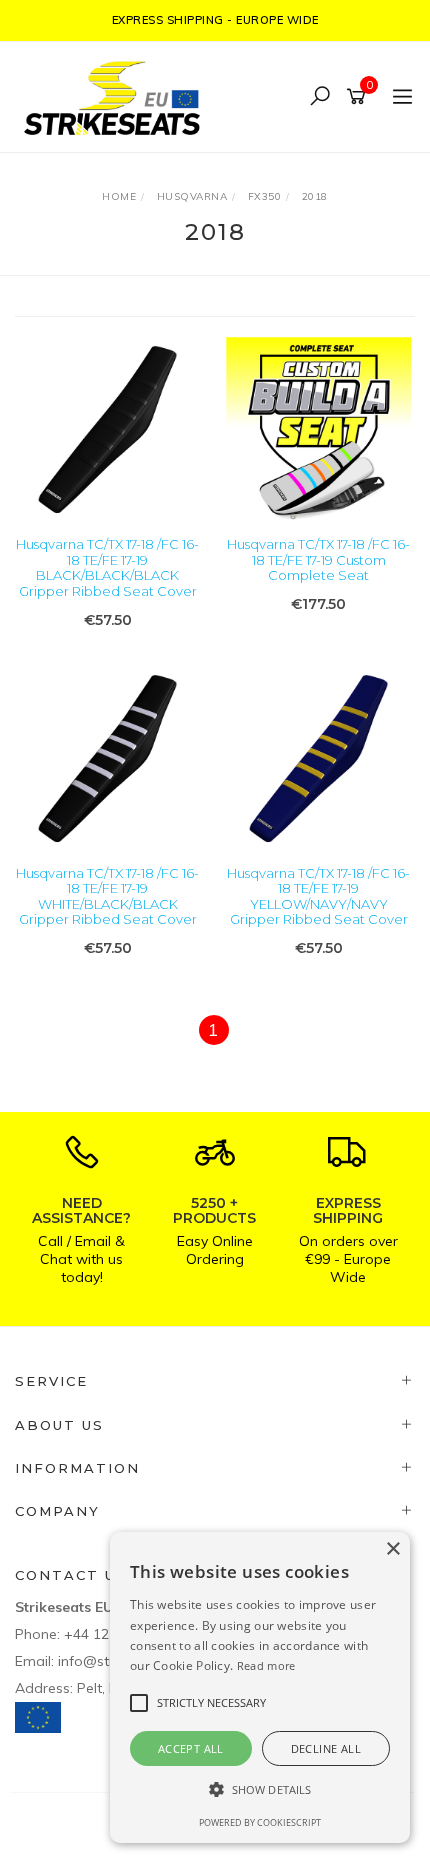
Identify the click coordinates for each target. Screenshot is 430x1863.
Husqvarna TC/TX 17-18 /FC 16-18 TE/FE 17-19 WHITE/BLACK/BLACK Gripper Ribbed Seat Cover (107, 896)
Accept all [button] (191, 1748)
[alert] (260, 1687)
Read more (266, 1665)
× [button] (392, 1549)
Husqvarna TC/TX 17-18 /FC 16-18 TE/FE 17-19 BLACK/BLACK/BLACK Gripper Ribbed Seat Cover (107, 567)
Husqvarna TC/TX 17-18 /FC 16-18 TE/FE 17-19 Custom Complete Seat (318, 559)
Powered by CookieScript (260, 1822)
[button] (260, 1789)
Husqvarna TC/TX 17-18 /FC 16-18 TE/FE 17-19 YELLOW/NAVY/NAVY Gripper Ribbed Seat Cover (318, 896)
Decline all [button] (326, 1748)
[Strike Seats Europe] (117, 95)
